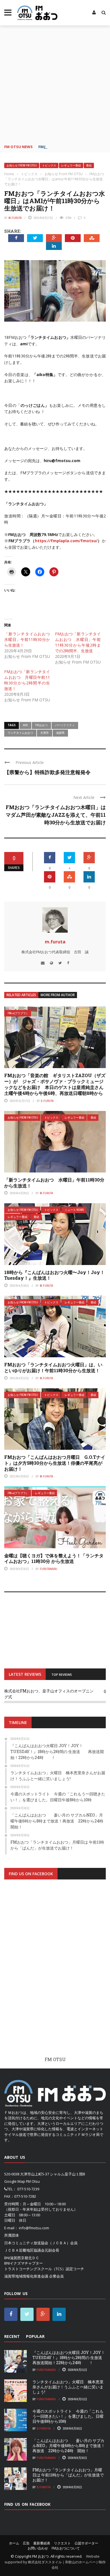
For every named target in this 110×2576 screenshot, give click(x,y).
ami (25, 725)
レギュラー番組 (71, 165)
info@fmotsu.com (34, 2228)
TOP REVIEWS (62, 1674)
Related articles (21, 995)
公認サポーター (86, 2543)
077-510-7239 (28, 2189)
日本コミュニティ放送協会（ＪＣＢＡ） (37, 2243)
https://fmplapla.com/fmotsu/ (66, 541)
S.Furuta (47, 1101)
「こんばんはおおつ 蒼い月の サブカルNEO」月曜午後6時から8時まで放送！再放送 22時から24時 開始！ (69, 2446)
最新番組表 (42, 2543)
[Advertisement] (55, 83)
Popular (35, 2336)
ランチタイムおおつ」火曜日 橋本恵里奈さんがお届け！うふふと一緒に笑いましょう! (68, 2387)
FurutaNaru (49, 1569)
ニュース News (74, 1210)
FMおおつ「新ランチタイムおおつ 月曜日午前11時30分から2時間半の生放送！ (27, 680)
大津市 (45, 733)
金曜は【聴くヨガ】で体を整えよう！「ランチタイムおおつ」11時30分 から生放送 (54, 1558)
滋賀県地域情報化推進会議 (26, 2276)
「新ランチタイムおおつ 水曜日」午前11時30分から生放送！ (29, 639)
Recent (12, 2336)
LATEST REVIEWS (25, 1674)
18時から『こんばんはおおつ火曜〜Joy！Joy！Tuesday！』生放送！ (54, 1275)
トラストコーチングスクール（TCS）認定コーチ (44, 2269)
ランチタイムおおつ (20, 733)
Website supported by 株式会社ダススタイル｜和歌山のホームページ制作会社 (55, 2562)
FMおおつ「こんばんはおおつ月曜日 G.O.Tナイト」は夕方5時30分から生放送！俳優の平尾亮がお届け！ (55, 1463)
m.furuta (15, 218)
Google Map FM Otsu (22, 2181)
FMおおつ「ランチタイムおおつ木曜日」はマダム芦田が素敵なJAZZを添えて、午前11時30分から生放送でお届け (56, 815)
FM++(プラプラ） (18, 1013)
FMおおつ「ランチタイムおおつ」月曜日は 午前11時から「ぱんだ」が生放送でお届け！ (68, 2475)
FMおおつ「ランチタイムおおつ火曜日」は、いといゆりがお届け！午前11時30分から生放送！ (53, 1367)
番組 (89, 165)
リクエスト (62, 2543)
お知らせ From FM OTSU (22, 165)
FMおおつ (41, 725)
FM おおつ (40, 2556)
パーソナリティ (65, 725)
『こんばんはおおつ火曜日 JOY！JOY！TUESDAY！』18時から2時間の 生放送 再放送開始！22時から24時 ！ (71, 2358)
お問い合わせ (38, 2548)
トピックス (49, 165)
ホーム (14, 2543)
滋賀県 (60, 733)
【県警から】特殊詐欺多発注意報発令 (47, 772)
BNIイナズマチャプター (24, 2263)
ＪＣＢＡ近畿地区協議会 (24, 2250)
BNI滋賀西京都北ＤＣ (22, 2258)
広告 (26, 2543)
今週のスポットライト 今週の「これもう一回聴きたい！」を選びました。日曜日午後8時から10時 (68, 2416)
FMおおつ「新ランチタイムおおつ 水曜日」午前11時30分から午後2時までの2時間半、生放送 (78, 642)
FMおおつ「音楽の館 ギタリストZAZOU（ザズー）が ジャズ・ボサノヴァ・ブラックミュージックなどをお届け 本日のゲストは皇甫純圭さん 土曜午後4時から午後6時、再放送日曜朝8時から (56, 1084)
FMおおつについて (66, 2548)
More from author (58, 995)
